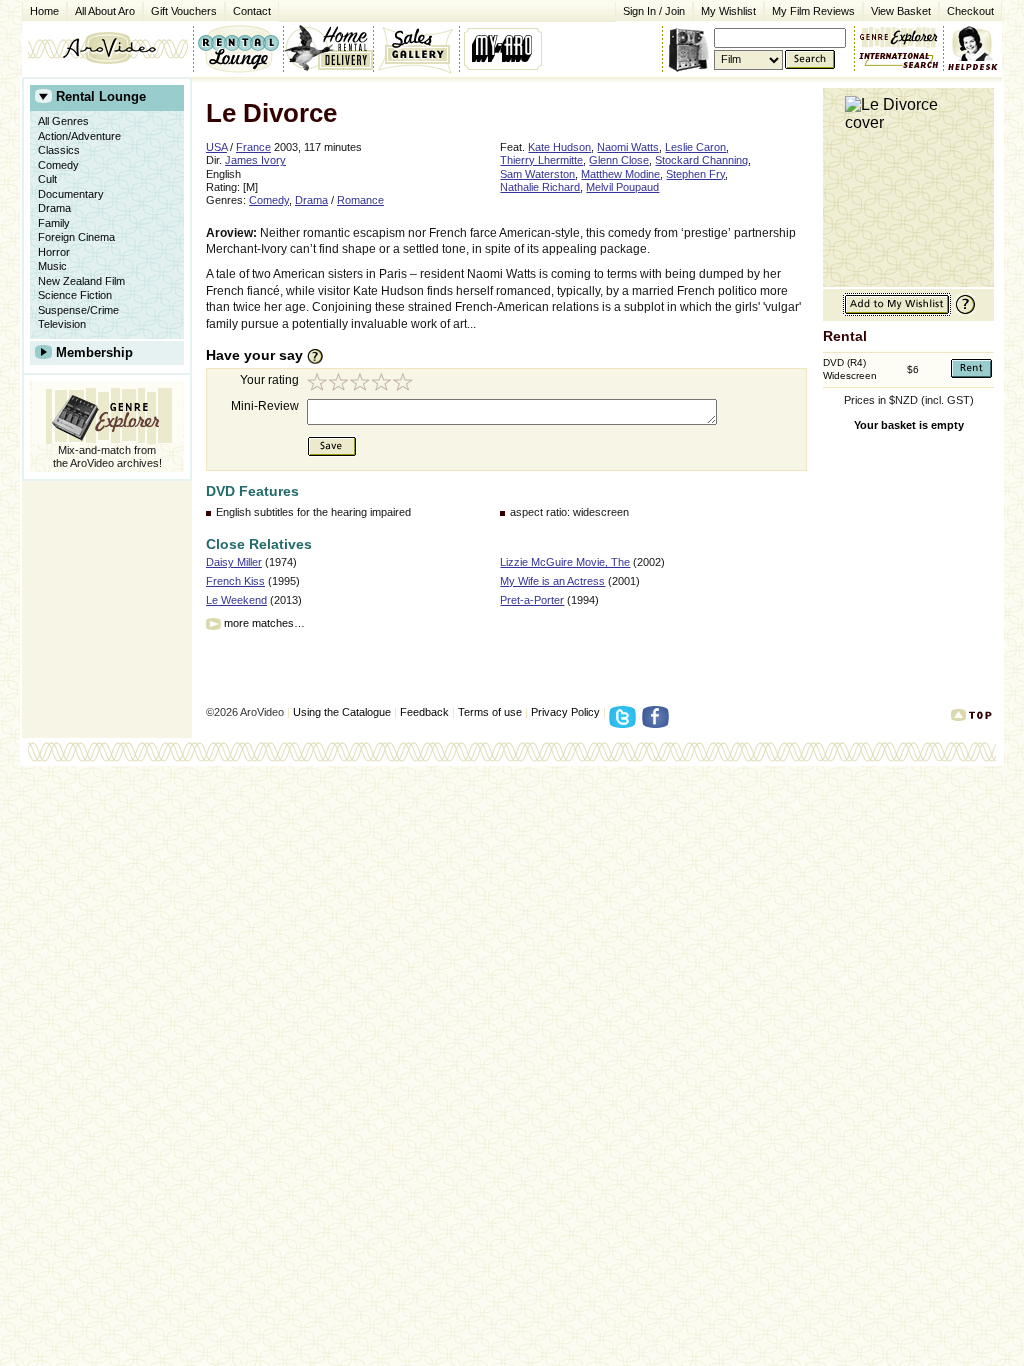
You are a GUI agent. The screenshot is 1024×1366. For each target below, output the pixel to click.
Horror (54, 252)
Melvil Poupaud (622, 187)
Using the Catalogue (342, 712)
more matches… (264, 623)
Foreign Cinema (76, 237)
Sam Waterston (537, 174)
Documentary (71, 194)
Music (52, 266)
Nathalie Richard (540, 187)
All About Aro (105, 11)
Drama (54, 208)
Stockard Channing (701, 160)
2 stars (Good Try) (340, 384)
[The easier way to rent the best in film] (328, 48)
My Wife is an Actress (552, 581)
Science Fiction (75, 295)
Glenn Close (619, 160)
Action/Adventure (79, 136)
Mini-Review (265, 406)
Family (54, 223)
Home (44, 11)
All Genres (63, 121)
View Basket (897, 9)
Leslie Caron (695, 147)
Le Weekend (236, 600)
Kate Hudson (559, 147)
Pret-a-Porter (532, 600)
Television (62, 324)
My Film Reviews (813, 11)
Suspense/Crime (78, 310)
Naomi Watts (628, 147)
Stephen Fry (695, 174)
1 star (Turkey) (318, 384)
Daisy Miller (234, 562)
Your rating (269, 380)
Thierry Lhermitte (541, 160)
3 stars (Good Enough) (362, 384)
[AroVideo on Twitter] (625, 723)
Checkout (970, 11)
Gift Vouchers (184, 11)
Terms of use (490, 712)
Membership (94, 352)
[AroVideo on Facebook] (658, 723)
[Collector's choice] (416, 48)
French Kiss (235, 581)
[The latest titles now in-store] (238, 48)
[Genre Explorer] (107, 412)
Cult (47, 179)
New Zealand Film (81, 281)
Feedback (424, 712)
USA (216, 147)
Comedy (58, 165)
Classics (59, 150)
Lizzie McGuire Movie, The (565, 562)
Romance (360, 200)
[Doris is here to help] (973, 48)
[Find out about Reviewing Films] (321, 356)
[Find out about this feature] (963, 312)
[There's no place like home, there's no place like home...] (107, 48)
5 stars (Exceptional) (406, 384)
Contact (248, 9)
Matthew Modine (620, 174)
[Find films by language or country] (899, 61)
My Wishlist (728, 11)
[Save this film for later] (897, 312)
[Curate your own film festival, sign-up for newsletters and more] (504, 48)
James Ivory (255, 160)
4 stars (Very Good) (384, 384)
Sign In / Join (654, 11)
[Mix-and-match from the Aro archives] (899, 35)
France (253, 147)
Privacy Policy (565, 712)
